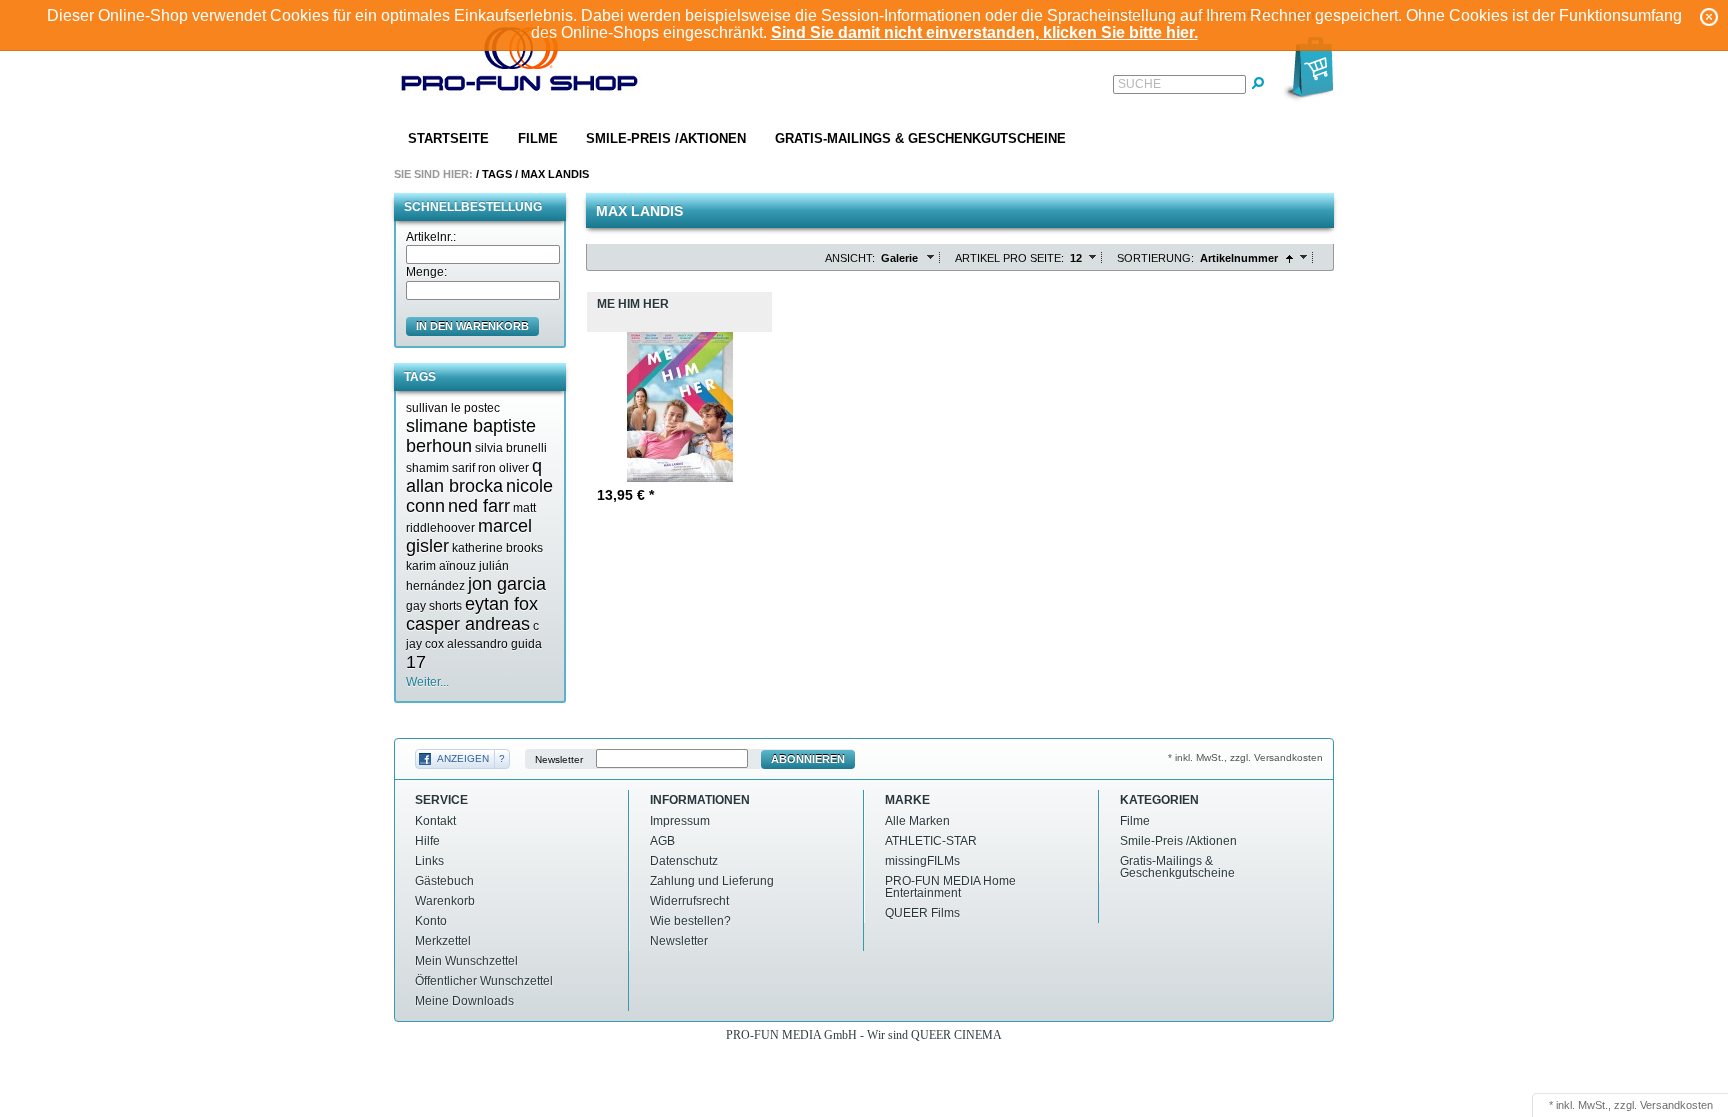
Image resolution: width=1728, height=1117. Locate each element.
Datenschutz (684, 861)
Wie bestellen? (690, 921)
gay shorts (434, 606)
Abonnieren (808, 759)
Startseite (448, 138)
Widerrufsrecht (689, 901)
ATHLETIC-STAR (931, 841)
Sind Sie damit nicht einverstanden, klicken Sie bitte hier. (984, 32)
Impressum (680, 821)
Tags (497, 174)
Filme (538, 138)
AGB (662, 841)
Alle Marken (917, 821)
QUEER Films (922, 913)
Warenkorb (445, 901)
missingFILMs (922, 861)
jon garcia (507, 584)
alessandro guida (494, 644)
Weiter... (427, 682)
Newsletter (559, 759)
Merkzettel (443, 941)
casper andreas (468, 624)
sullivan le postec (453, 408)
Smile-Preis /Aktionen (666, 138)
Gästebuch (444, 881)
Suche (1139, 84)
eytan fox (501, 604)
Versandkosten (1676, 1105)
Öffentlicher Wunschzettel (484, 981)
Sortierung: (1155, 258)
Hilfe (427, 841)
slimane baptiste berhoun (471, 436)
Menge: (426, 272)
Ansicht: (850, 258)
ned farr (479, 506)
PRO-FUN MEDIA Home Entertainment (950, 887)
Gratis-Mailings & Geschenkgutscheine (920, 138)
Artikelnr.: (431, 237)
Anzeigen (463, 758)
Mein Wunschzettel (466, 961)
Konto (431, 921)
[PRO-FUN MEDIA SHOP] (520, 63)
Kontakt (435, 821)
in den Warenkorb (472, 326)
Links (429, 861)
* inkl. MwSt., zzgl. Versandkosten (1245, 757)
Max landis (555, 174)
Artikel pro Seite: (1009, 258)
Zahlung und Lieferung (712, 881)
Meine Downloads (464, 1001)
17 (416, 662)
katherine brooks (497, 548)
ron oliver (503, 468)
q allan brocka (474, 476)
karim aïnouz (441, 566)
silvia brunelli (511, 448)
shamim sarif (440, 468)
